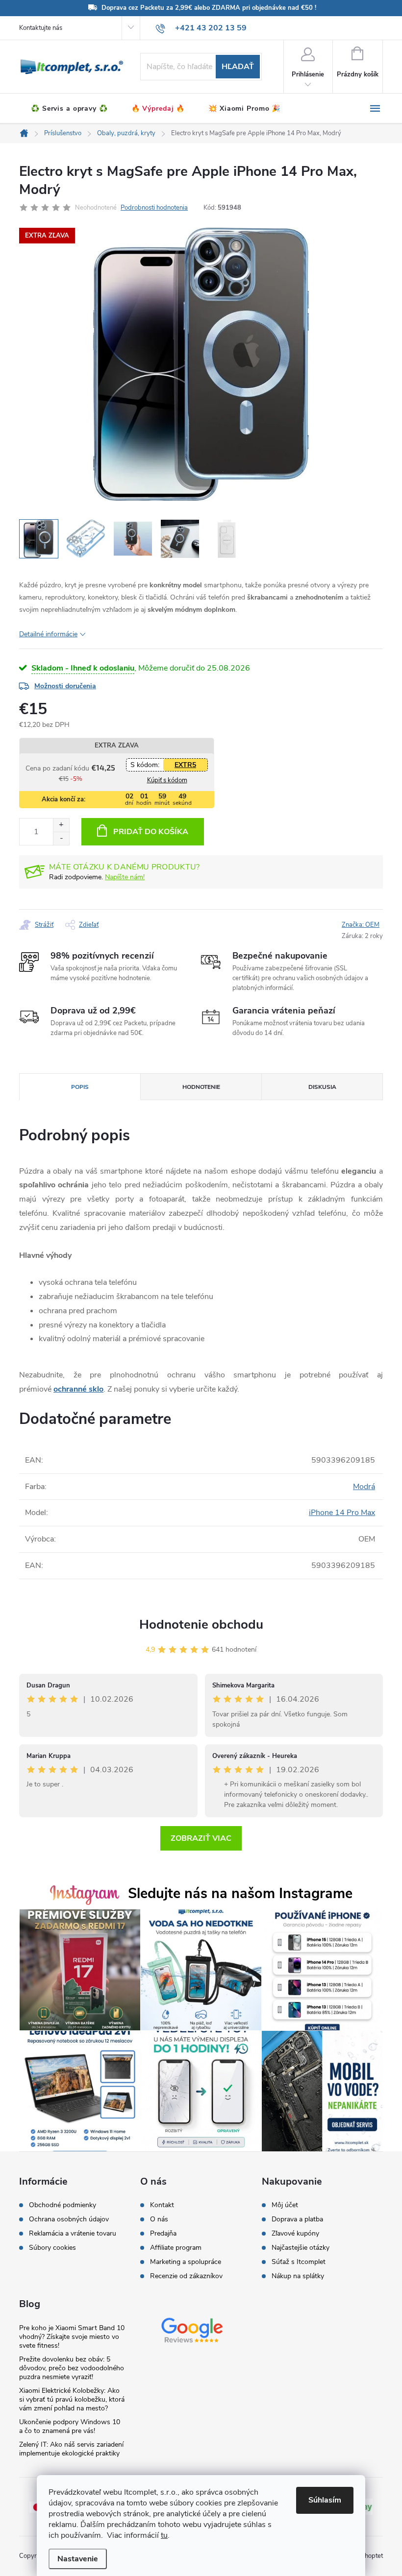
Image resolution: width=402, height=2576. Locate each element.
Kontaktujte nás (41, 28)
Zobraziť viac (201, 1838)
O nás (159, 2219)
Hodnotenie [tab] (201, 1087)
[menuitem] (69, 109)
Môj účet (285, 2205)
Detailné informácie (48, 634)
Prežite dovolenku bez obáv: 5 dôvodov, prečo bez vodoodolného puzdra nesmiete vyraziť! (72, 2368)
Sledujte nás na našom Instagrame (240, 1893)
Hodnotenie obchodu (201, 1625)
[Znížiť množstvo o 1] (61, 838)
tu (164, 2535)
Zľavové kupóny (295, 2234)
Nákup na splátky (298, 2276)
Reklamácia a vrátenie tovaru (73, 2234)
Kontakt (162, 2205)
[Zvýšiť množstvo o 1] (61, 825)
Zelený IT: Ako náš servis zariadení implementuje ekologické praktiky (71, 2449)
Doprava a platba (297, 2219)
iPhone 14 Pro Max (342, 1513)
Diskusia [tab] (322, 1087)
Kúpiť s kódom (167, 780)
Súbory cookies (52, 2248)
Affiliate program (176, 2248)
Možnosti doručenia (65, 686)
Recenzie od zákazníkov (186, 2276)
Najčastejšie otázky (301, 2248)
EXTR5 (185, 765)
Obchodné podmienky (63, 2205)
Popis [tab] (80, 1087)
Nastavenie (78, 2559)
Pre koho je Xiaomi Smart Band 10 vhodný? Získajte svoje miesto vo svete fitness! (72, 2337)
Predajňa (163, 2234)
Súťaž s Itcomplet (299, 2262)
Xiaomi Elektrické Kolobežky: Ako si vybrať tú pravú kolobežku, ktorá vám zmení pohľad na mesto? (72, 2399)
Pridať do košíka (151, 832)
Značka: (361, 925)
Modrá (364, 1487)
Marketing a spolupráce (186, 2262)
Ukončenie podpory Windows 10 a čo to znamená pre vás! (70, 2426)
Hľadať (238, 67)
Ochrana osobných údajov (69, 2219)
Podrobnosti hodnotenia (154, 208)
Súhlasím (325, 2500)
